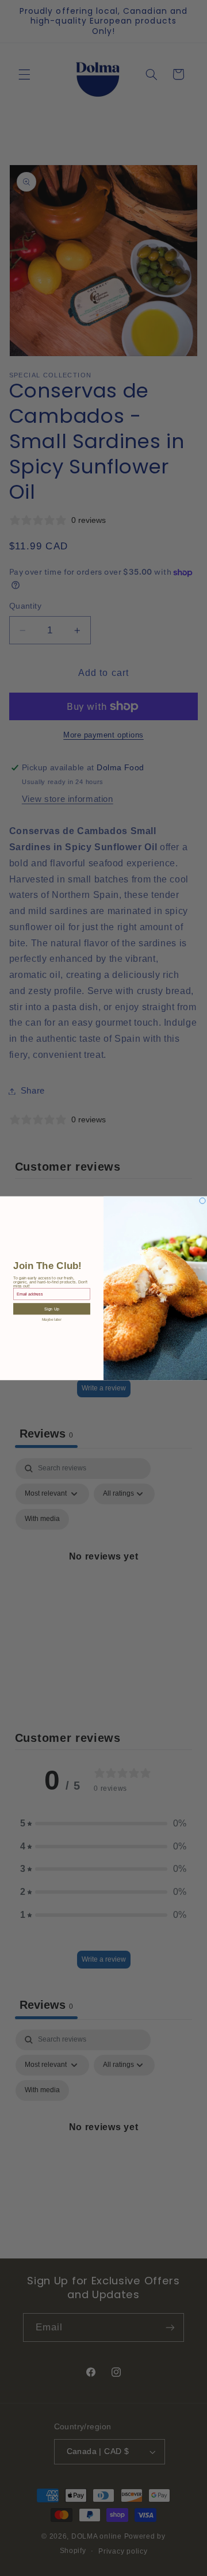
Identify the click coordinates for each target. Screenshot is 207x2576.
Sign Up (51, 1309)
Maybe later (52, 1320)
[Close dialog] (202, 1201)
